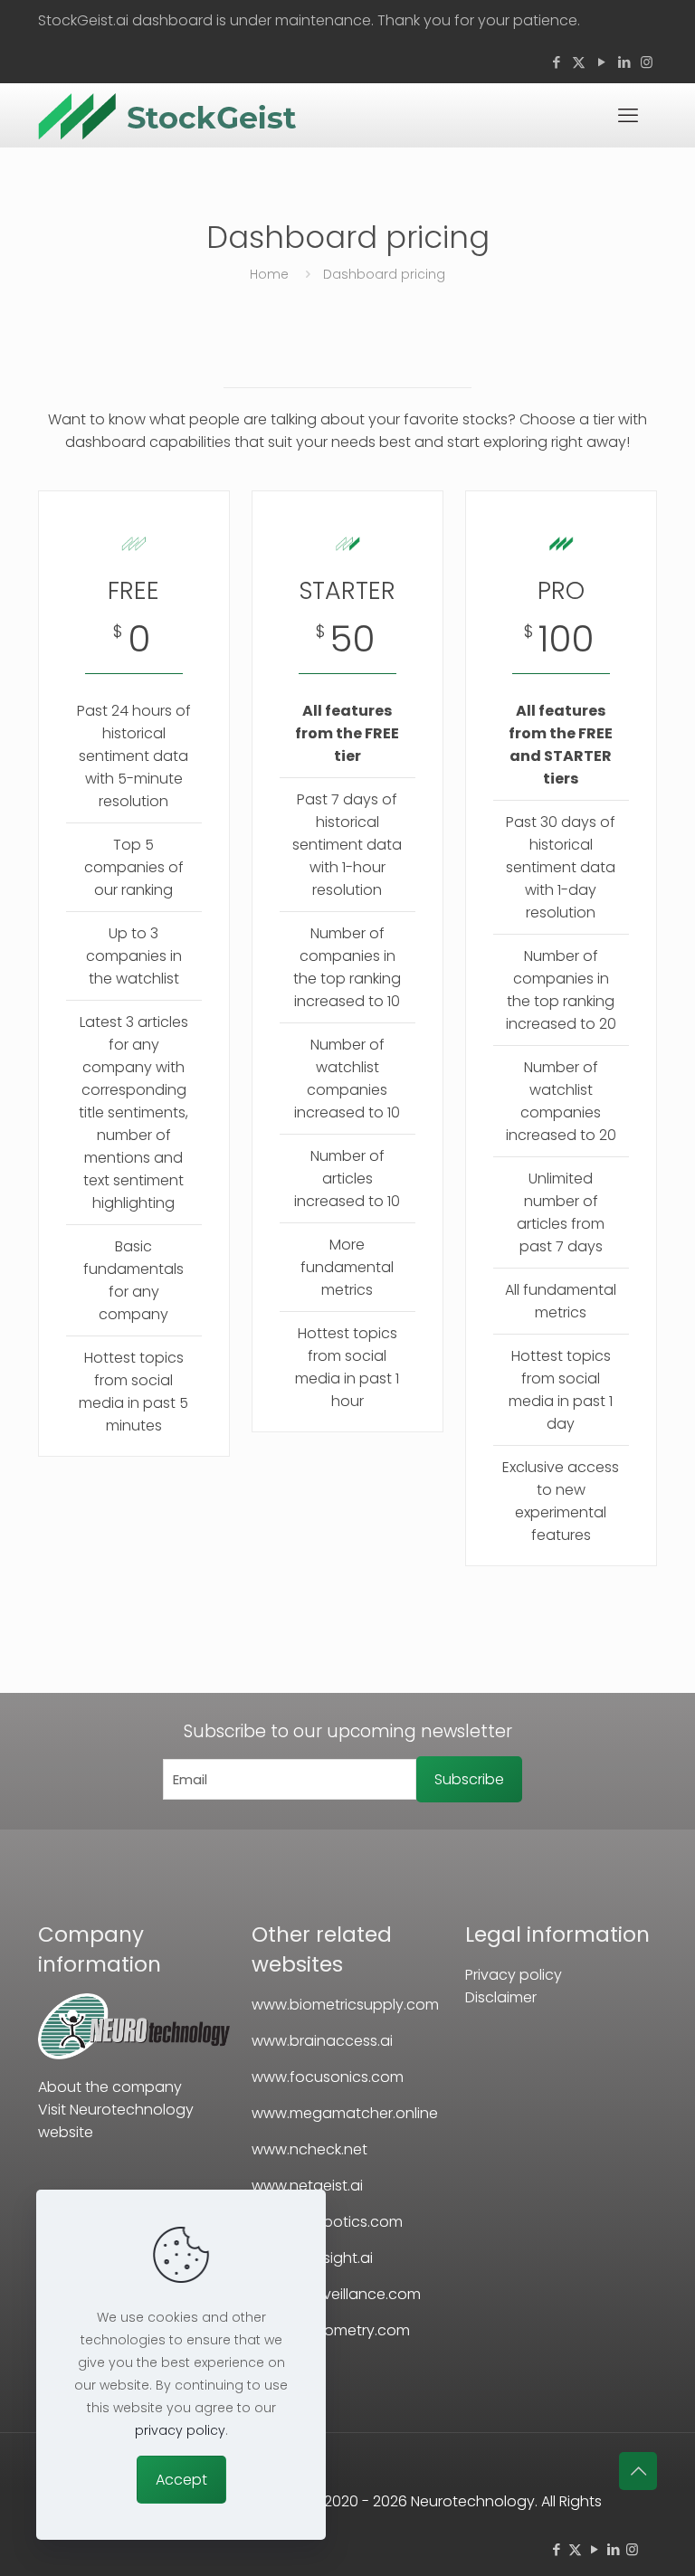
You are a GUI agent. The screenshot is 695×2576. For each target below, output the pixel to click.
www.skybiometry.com (331, 2330)
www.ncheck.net (309, 2149)
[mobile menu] (628, 116)
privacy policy (180, 2430)
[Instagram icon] (647, 62)
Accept (181, 2480)
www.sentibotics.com (327, 2222)
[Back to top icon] (638, 2471)
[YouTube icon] (601, 62)
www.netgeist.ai (307, 2186)
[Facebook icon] (556, 62)
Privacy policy (514, 1975)
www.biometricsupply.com (345, 2005)
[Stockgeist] (167, 115)
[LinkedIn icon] (624, 62)
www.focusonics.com (328, 2077)
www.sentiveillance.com (336, 2294)
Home (269, 274)
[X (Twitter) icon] (579, 62)
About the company (110, 2087)
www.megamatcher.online (345, 2113)
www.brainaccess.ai (322, 2041)
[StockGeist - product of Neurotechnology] (134, 2054)
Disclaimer (501, 1997)
